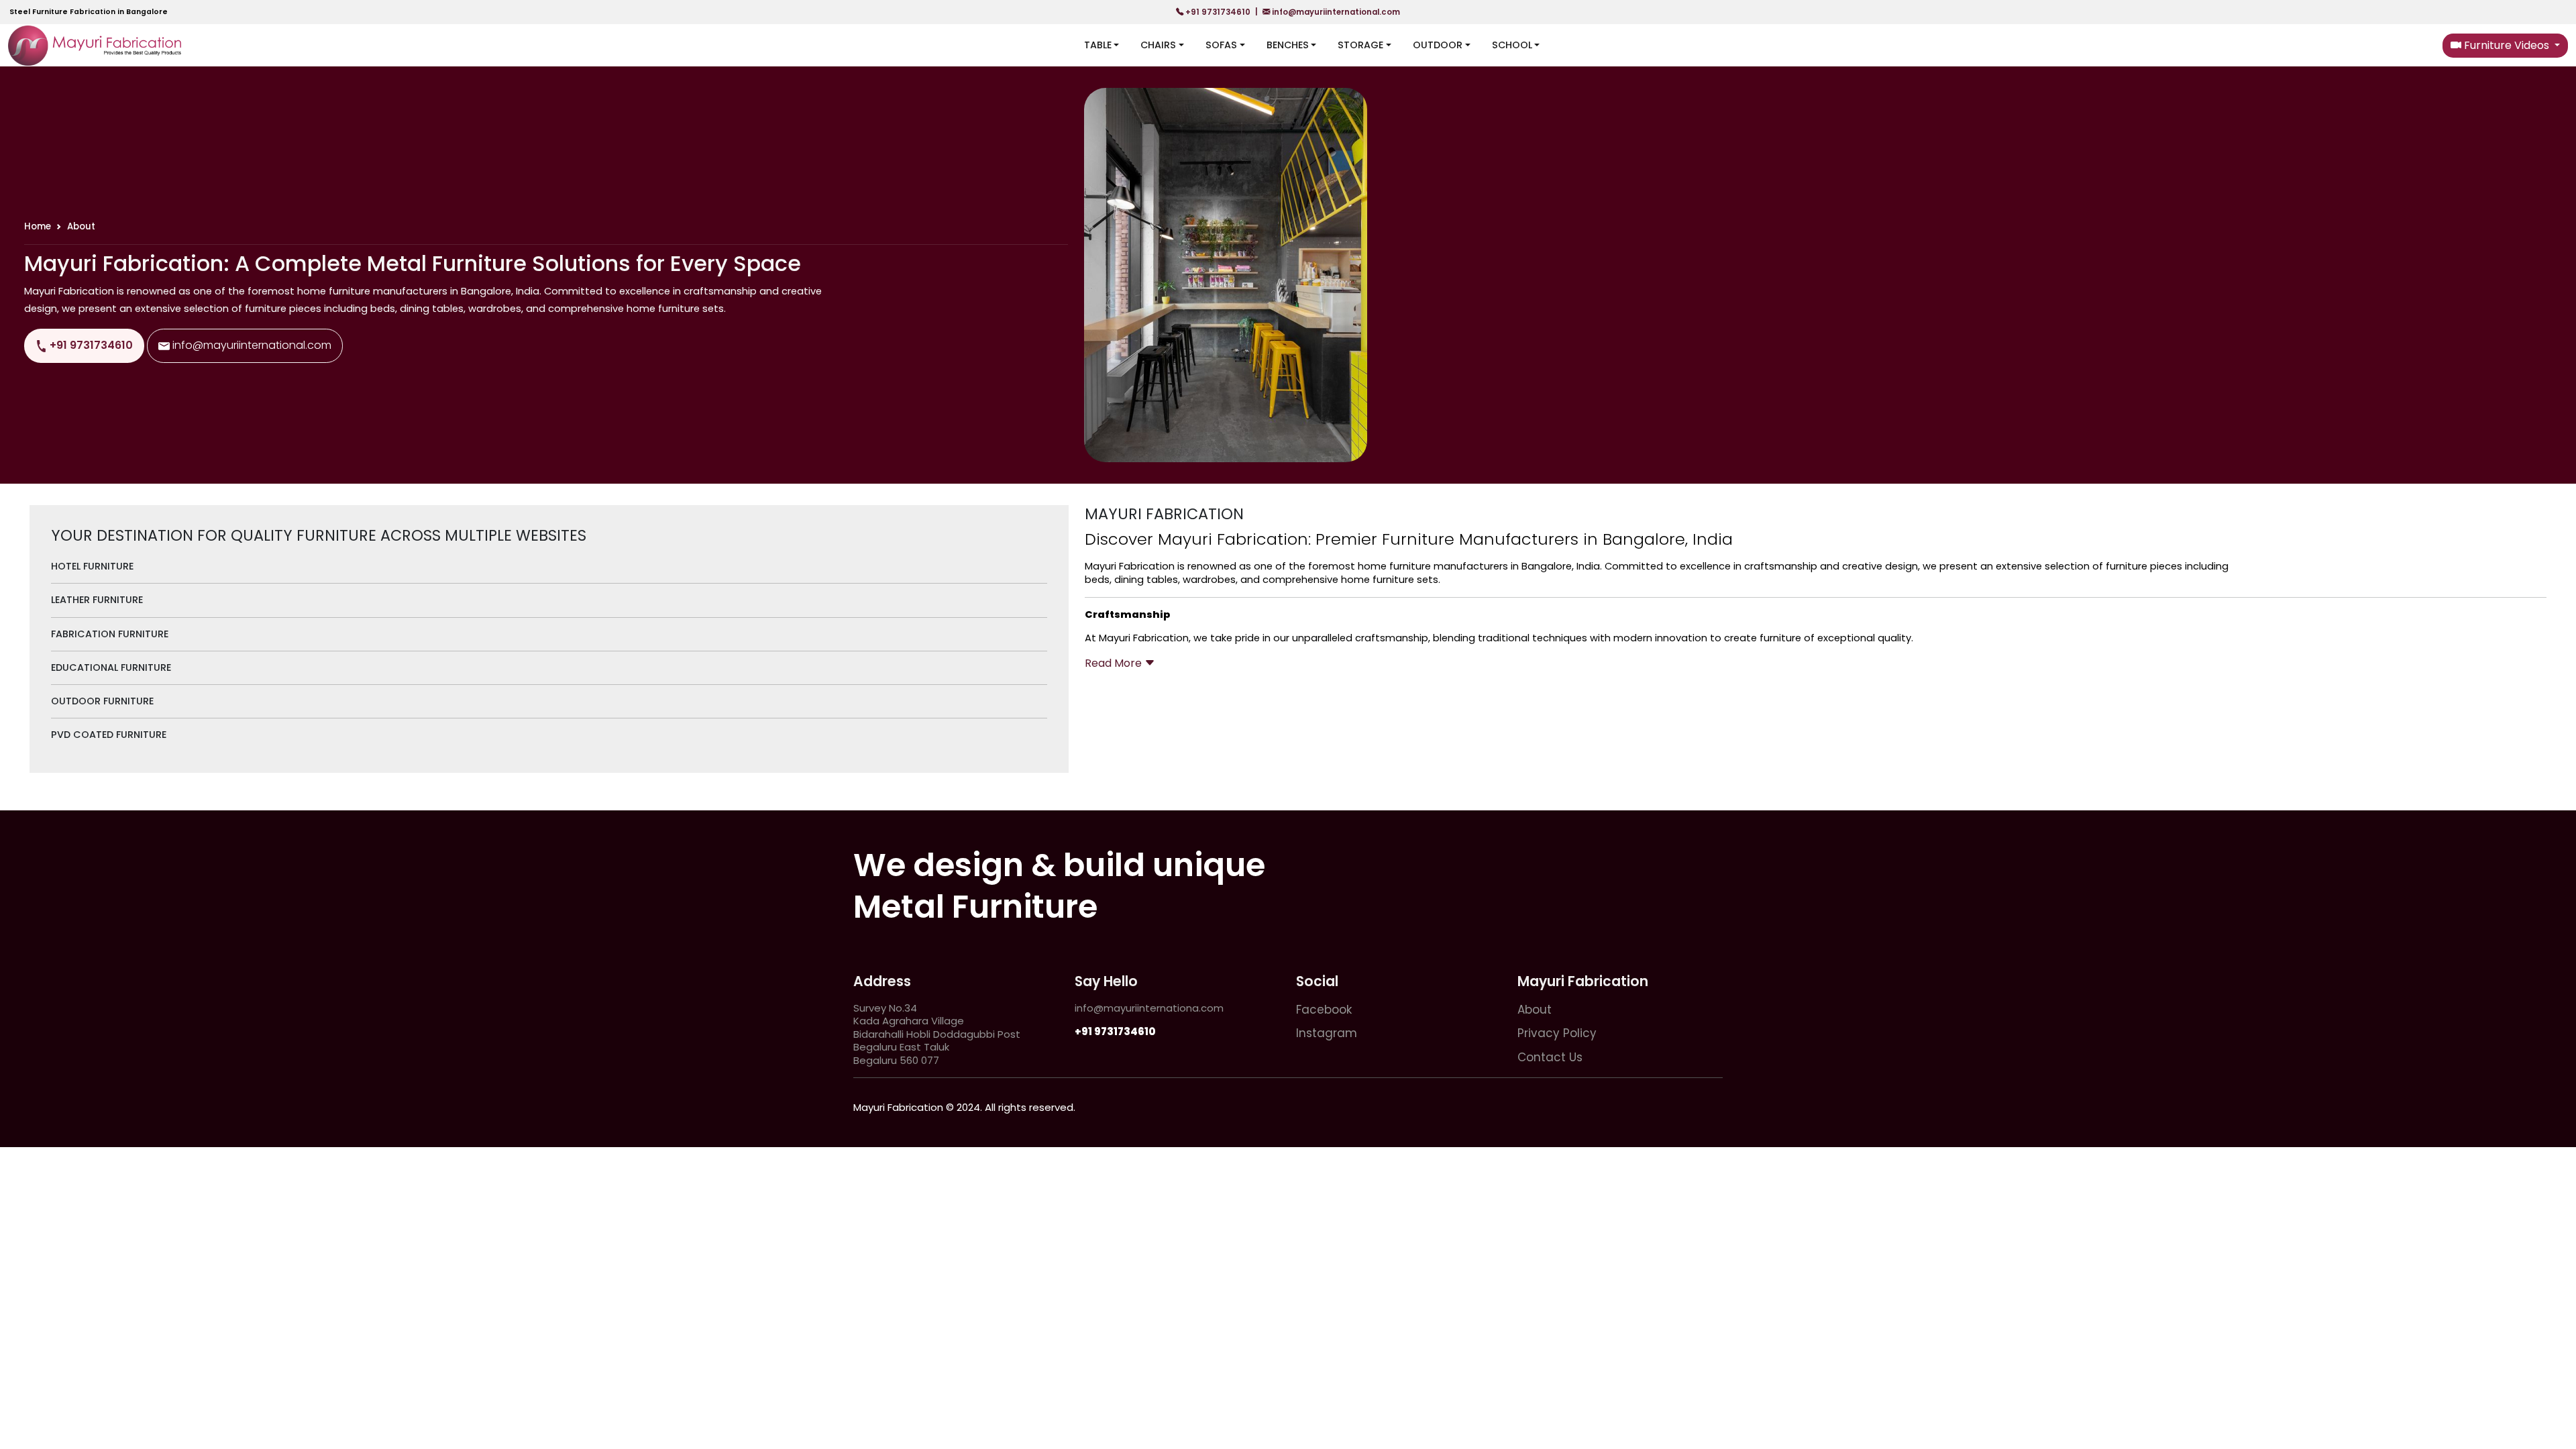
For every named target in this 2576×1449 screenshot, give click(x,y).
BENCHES (1288, 45)
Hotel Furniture (92, 566)
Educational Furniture (111, 667)
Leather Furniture (97, 600)
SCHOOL (1512, 45)
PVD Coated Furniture (109, 735)
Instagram (1327, 1033)
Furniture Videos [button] (2507, 45)
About (1535, 1010)
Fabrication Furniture (110, 634)
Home (38, 226)
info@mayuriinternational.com (1335, 12)
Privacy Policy (1557, 1033)
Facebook (1324, 1010)
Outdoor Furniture (102, 701)
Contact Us (1550, 1057)
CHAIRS (1158, 45)
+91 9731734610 (1218, 12)
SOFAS (1221, 45)
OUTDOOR (1438, 45)
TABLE (1098, 45)
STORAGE (1360, 45)
